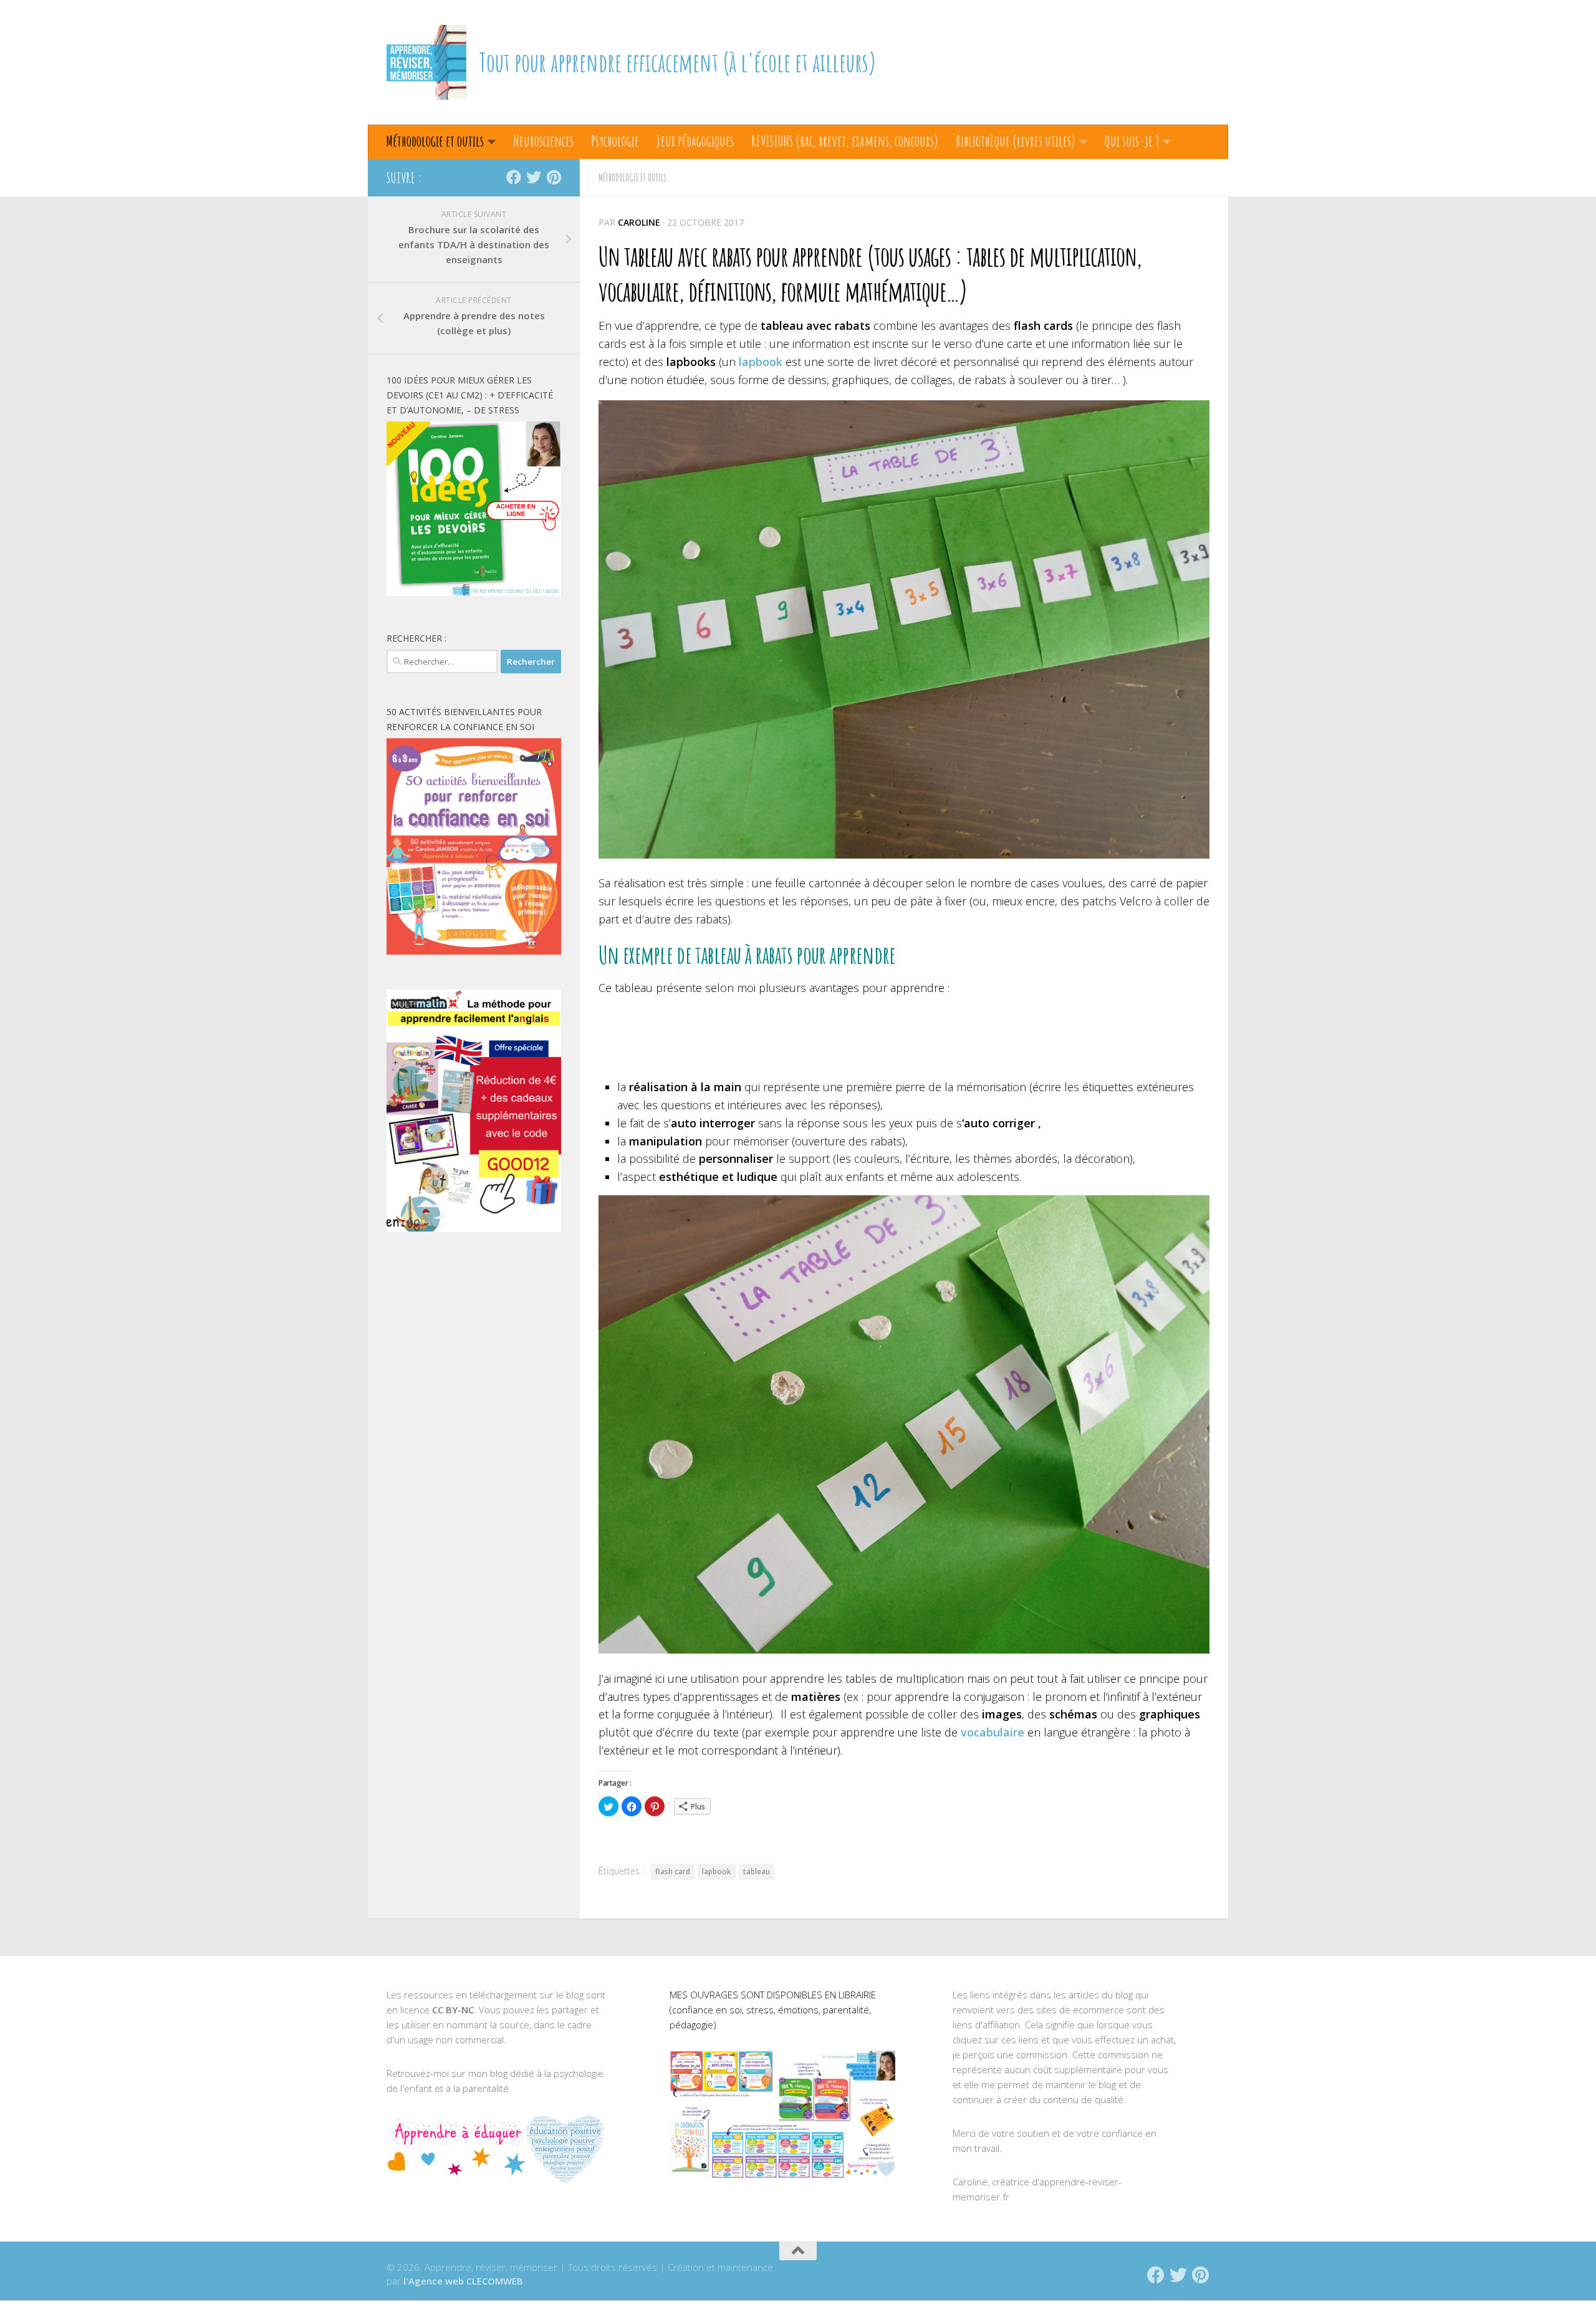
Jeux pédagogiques (695, 141)
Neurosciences (543, 141)
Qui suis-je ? (1132, 141)
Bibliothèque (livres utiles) (1016, 141)
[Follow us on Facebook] (514, 177)
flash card (673, 1871)
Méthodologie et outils (435, 141)
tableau (757, 1871)
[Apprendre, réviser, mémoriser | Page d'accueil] (426, 62)
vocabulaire (993, 1732)
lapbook (761, 362)
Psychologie (615, 141)
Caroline (639, 222)
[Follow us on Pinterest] (554, 177)
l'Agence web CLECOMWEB (463, 2281)
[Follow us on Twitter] (534, 177)
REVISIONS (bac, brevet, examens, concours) (845, 141)
